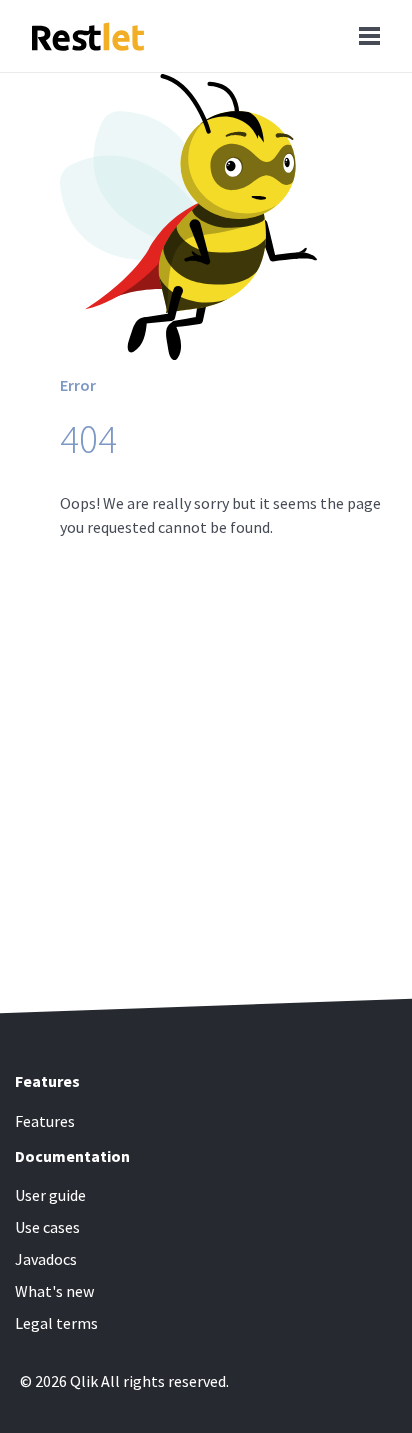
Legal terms (56, 1323)
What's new (54, 1291)
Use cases (47, 1227)
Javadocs (46, 1259)
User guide (50, 1195)
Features (45, 1121)
